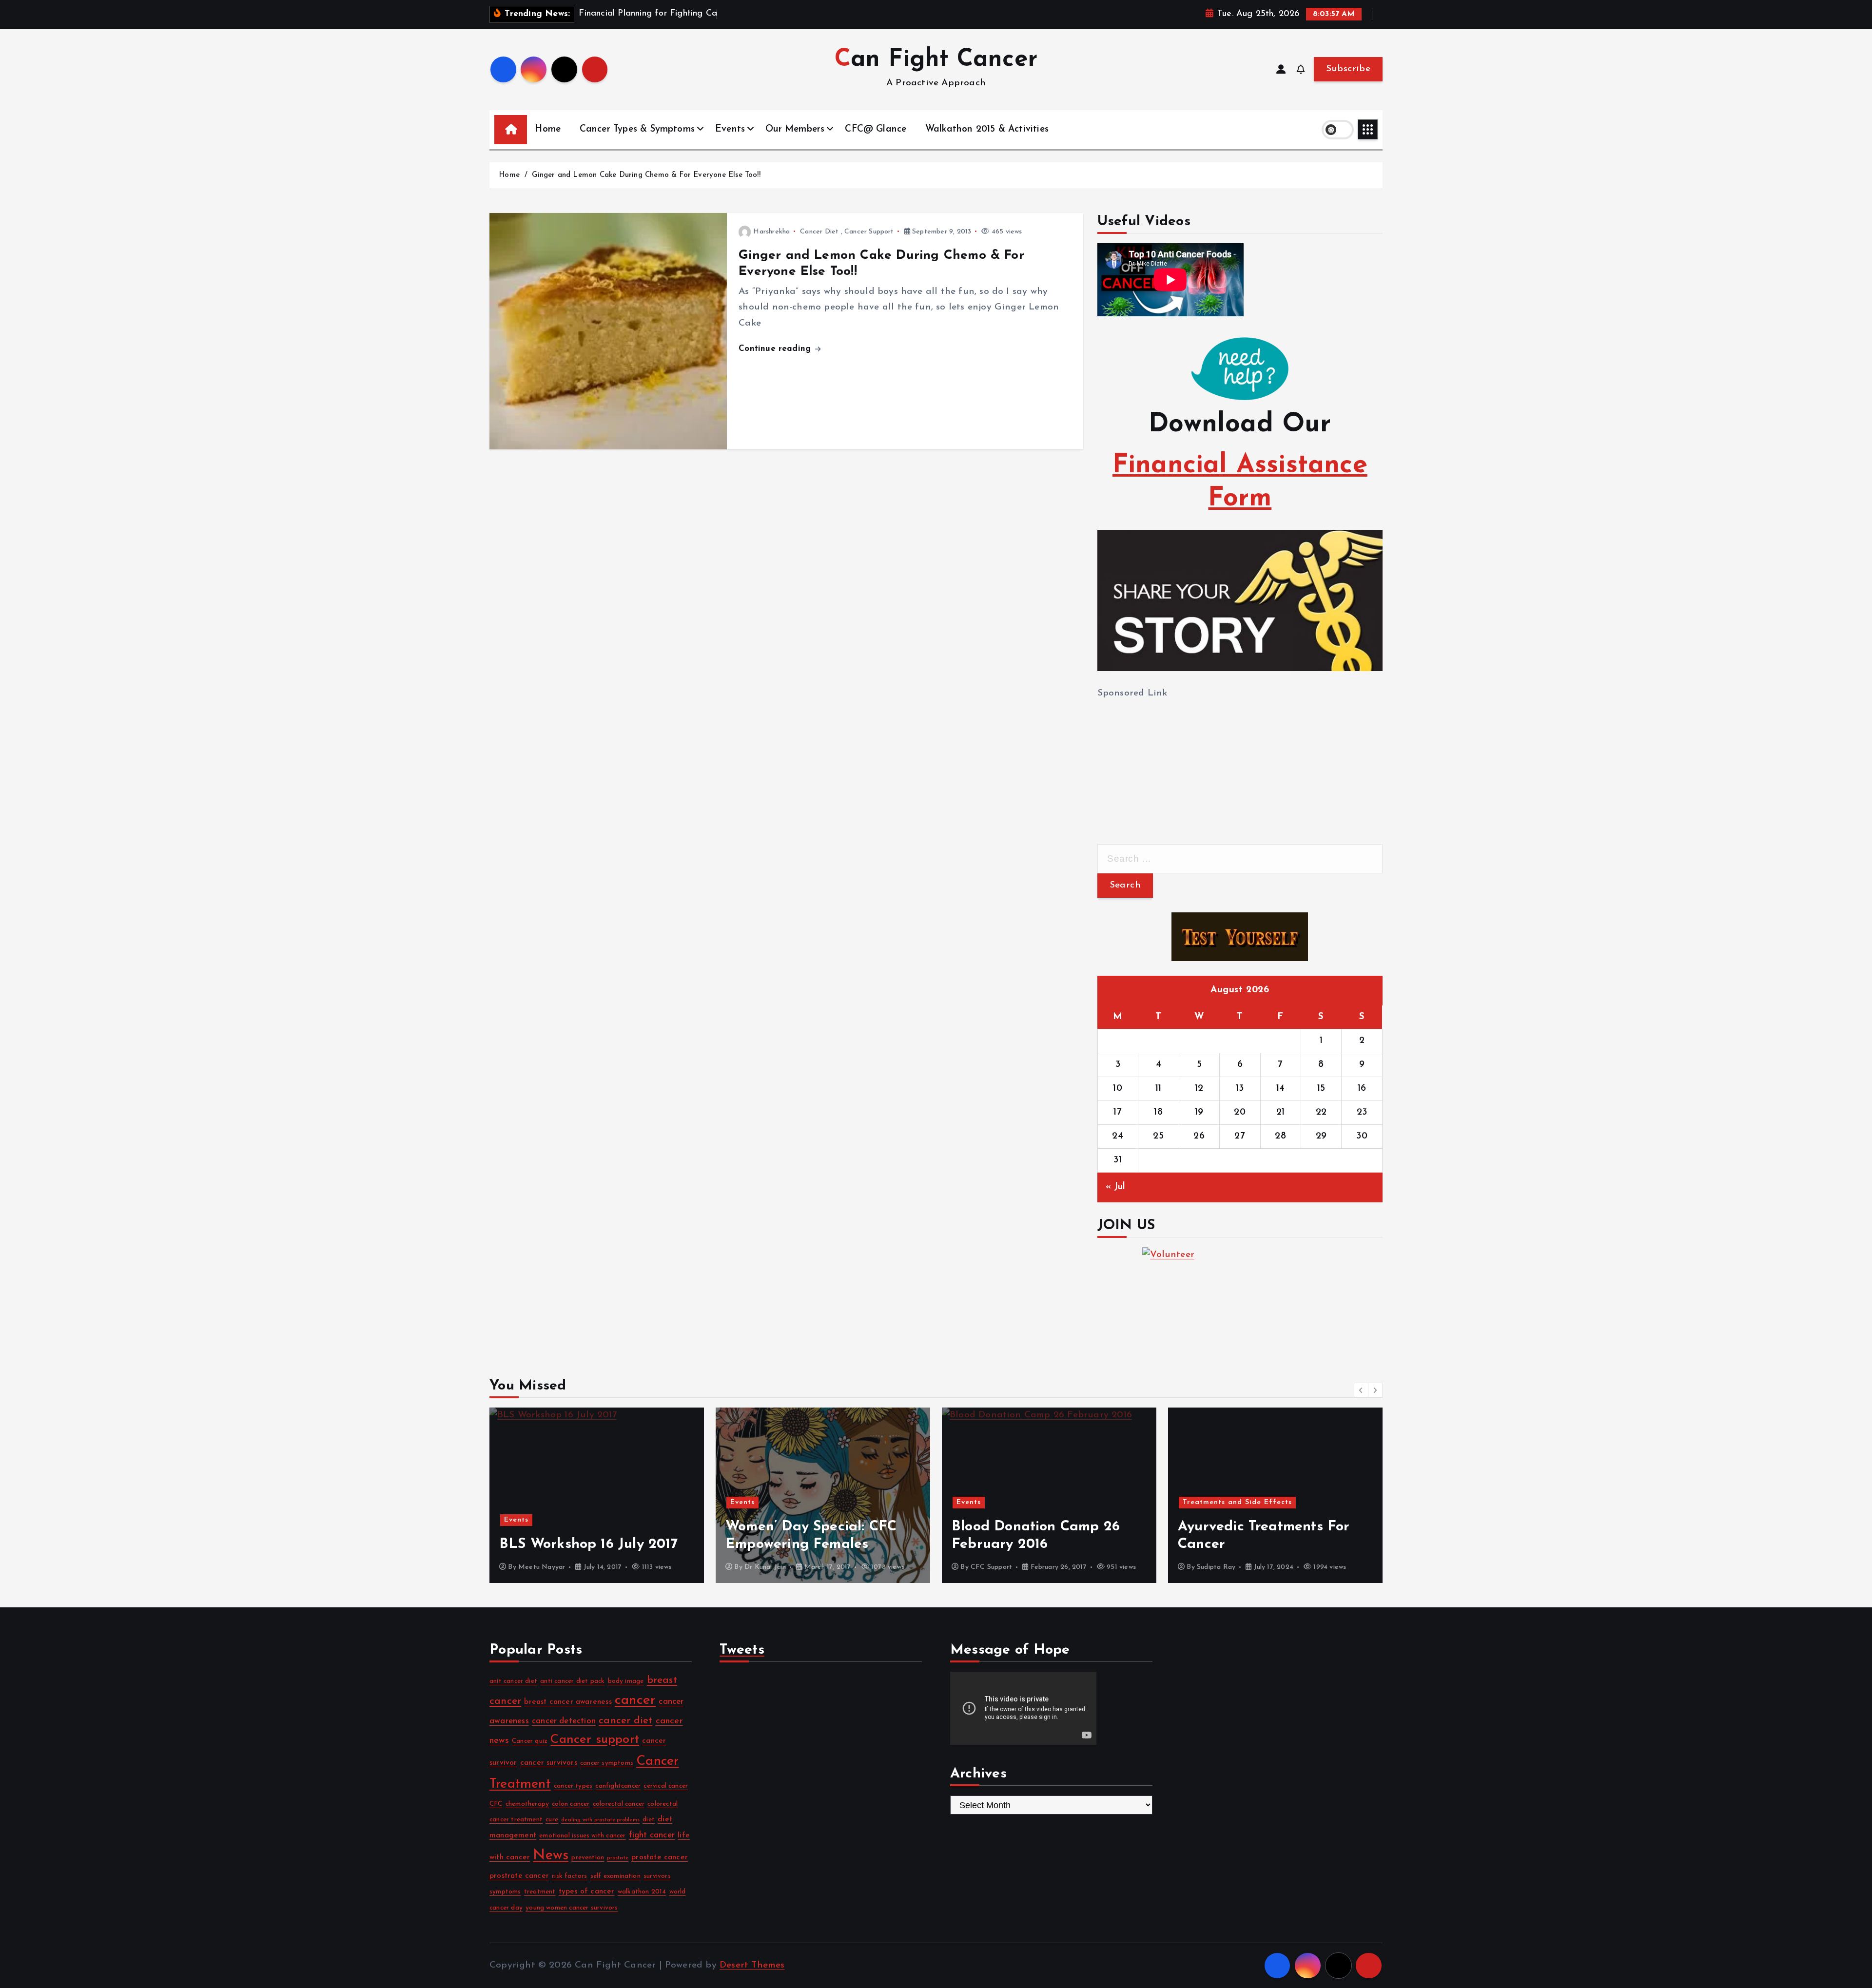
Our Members (795, 129)
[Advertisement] (1170, 762)
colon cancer (571, 1804)
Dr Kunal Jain (539, 1567)
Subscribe (1348, 69)
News (551, 1856)
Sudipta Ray (990, 1567)
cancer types (573, 1786)
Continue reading (776, 349)
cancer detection (564, 1721)
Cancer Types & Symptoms (637, 129)
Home (548, 129)
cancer (635, 1700)
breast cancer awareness (568, 1702)
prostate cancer (660, 1857)
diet (649, 1820)
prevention (588, 1858)
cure (552, 1820)
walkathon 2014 (642, 1892)
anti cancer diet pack (572, 1681)
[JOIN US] (1240, 1296)
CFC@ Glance (876, 129)
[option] (597, 1495)
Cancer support (595, 1740)
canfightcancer (618, 1786)
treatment (540, 1892)
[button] (1361, 1390)
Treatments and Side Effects (1011, 1502)
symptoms (505, 1892)
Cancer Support (869, 232)
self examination (615, 1876)
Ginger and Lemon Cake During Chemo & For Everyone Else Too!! (646, 175)
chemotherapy (527, 1804)
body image (626, 1681)
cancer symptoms (607, 1763)
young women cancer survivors (572, 1908)
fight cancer (652, 1835)
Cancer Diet (819, 232)
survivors (657, 1876)
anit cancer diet (513, 1681)
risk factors (569, 1876)
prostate (618, 1858)
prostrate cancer (519, 1876)
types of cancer (587, 1891)
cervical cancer (666, 1786)
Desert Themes (752, 1965)
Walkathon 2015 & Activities (987, 129)
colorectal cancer (619, 1804)
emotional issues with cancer (582, 1836)
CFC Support (765, 1567)
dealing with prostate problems (600, 1820)
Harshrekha (771, 232)
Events (730, 129)
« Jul (1116, 1187)
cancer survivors (549, 1763)
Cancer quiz (530, 1741)
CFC (496, 1804)
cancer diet (625, 1721)
